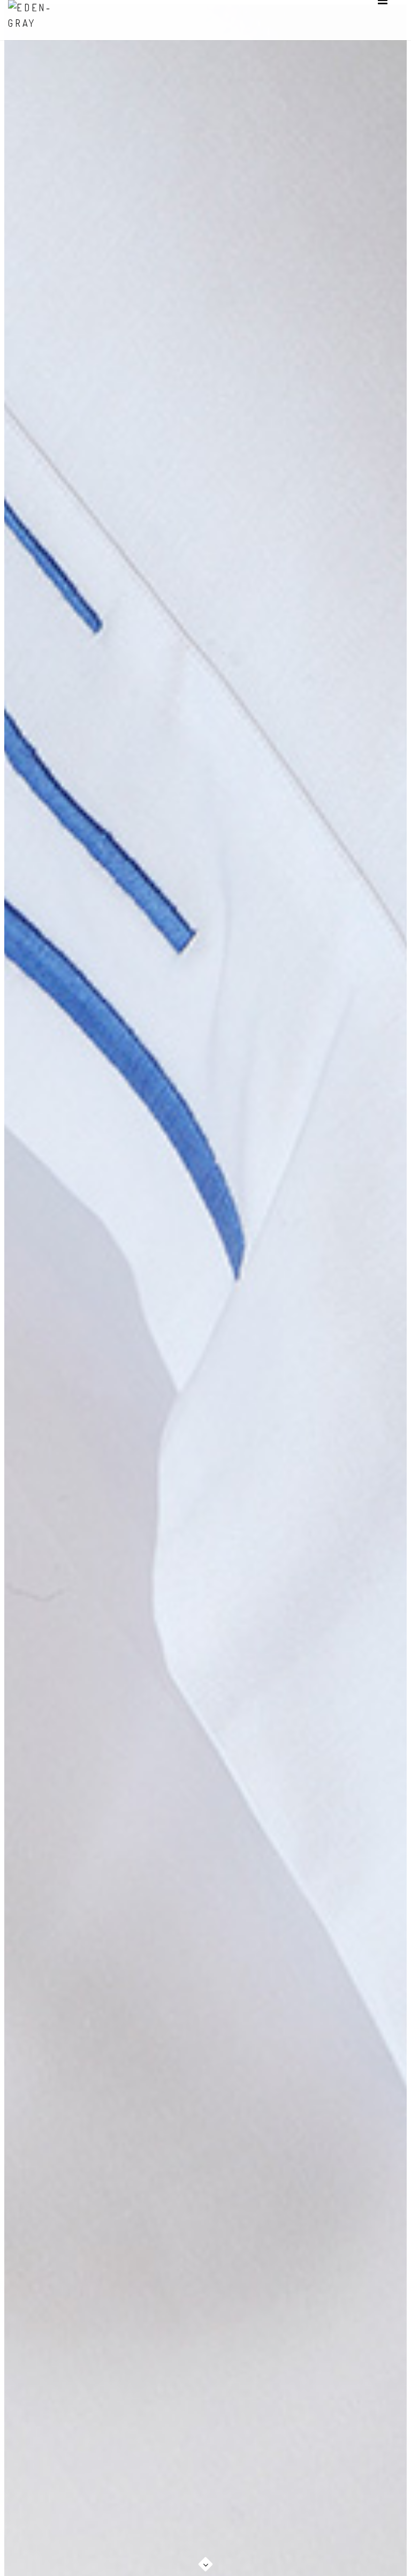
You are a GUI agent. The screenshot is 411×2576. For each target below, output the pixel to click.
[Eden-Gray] (40, 16)
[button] (205, 2558)
